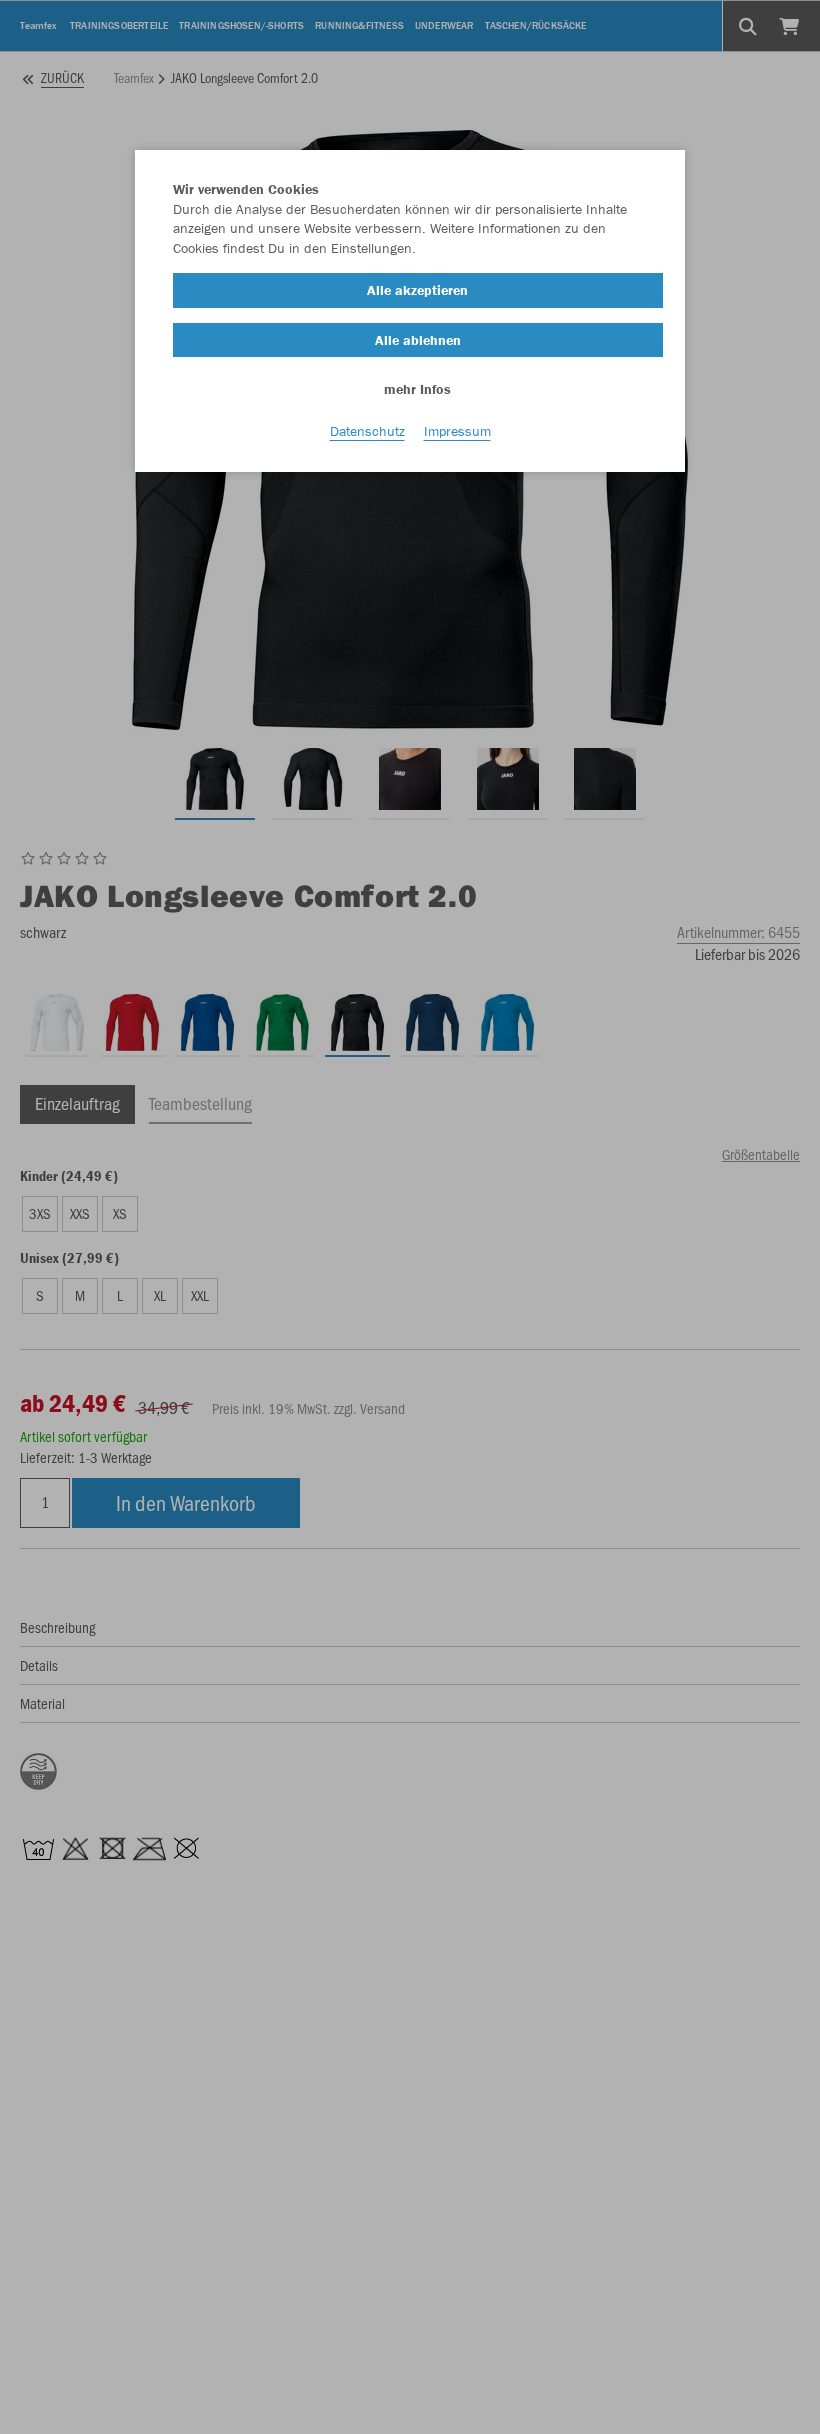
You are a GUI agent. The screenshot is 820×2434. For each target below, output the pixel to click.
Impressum (457, 431)
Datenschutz (367, 431)
